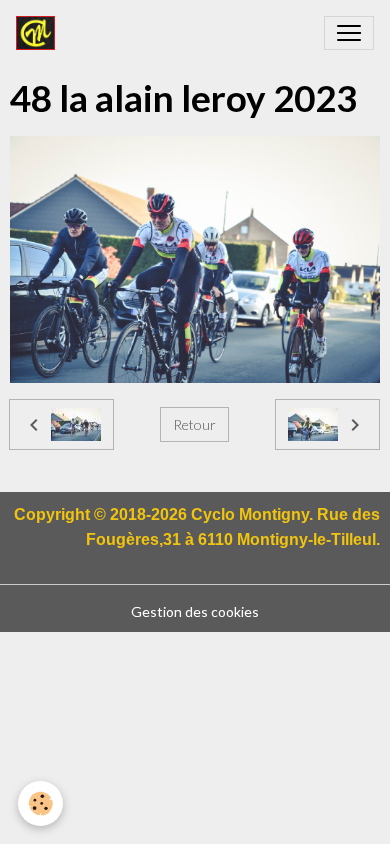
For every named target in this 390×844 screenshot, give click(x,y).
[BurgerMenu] (349, 33)
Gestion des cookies (195, 611)
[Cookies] (40, 803)
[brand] (39, 33)
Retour (194, 424)
